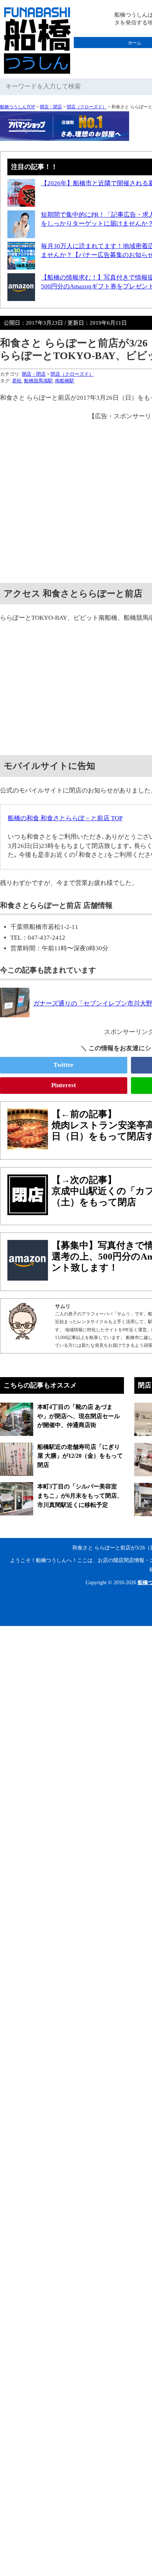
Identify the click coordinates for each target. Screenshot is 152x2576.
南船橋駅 (65, 381)
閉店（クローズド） (87, 107)
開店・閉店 (51, 107)
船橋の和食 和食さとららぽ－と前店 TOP (65, 818)
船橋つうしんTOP (18, 107)
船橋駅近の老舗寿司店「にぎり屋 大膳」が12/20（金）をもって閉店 (80, 1456)
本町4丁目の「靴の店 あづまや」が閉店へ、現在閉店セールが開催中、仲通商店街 (79, 1416)
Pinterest (64, 1085)
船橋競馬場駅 (38, 381)
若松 (17, 381)
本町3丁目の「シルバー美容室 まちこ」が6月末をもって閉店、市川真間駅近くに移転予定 (80, 1495)
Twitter (64, 1065)
